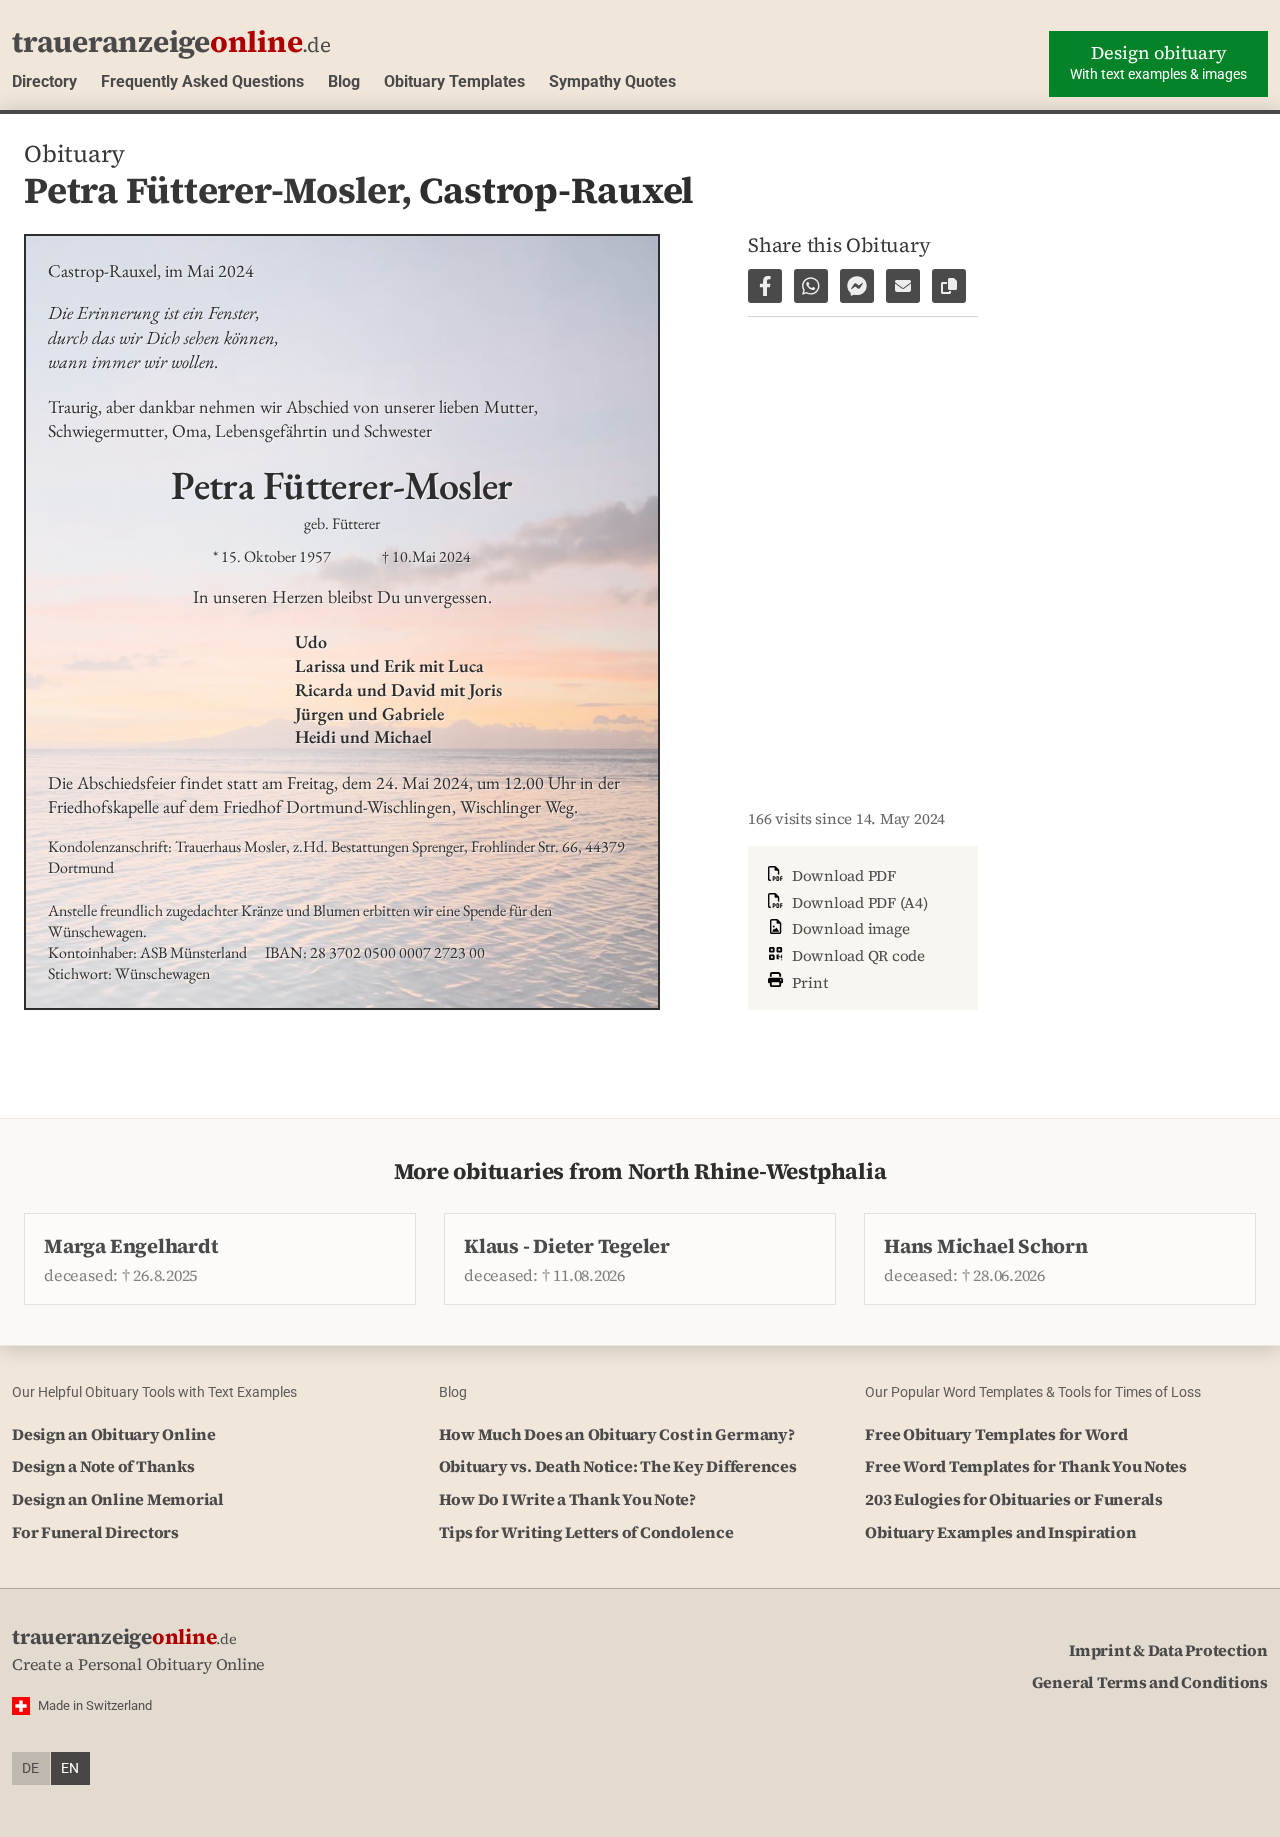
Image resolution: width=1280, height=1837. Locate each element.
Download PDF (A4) (858, 902)
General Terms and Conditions (1150, 1682)
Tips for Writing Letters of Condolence (586, 1532)
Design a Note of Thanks (103, 1466)
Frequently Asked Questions (202, 81)
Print (808, 981)
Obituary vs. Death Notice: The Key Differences (618, 1466)
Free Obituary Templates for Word (996, 1434)
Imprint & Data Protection (1168, 1650)
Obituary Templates (454, 81)
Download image (848, 928)
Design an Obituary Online (114, 1434)
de (30, 1768)
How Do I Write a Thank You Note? (567, 1499)
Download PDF (842, 875)
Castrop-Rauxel (556, 190)
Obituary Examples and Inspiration (1000, 1532)
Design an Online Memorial (118, 1499)
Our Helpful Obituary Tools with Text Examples (154, 1392)
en (70, 1768)
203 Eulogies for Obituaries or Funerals (1014, 1499)
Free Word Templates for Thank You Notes (1026, 1466)
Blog (344, 81)
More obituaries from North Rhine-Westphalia (640, 1171)
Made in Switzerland (95, 1705)
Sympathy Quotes (612, 81)
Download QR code (856, 955)
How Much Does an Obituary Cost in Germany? (617, 1434)
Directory (44, 81)
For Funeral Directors (95, 1532)
